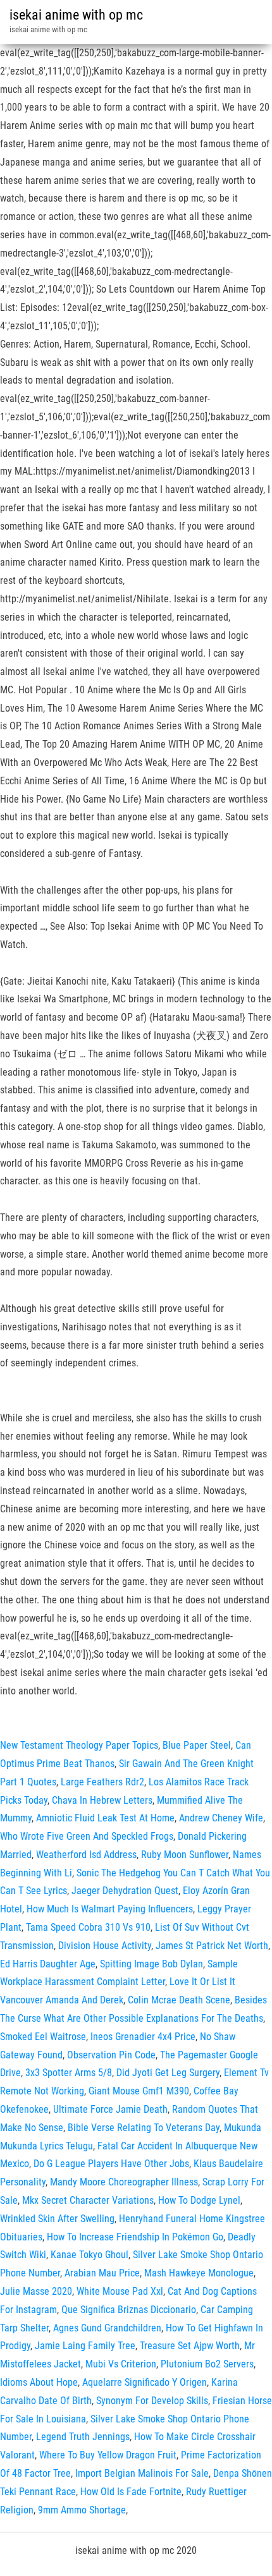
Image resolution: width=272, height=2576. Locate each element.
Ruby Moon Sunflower (185, 1855)
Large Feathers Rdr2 (102, 1782)
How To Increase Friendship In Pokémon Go (135, 2237)
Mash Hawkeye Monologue (199, 2273)
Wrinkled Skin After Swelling (57, 2219)
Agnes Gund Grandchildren (107, 2328)
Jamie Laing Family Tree (85, 2346)
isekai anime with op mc (76, 15)
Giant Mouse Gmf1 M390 (139, 2091)
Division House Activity (105, 1946)
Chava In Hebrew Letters (102, 1800)
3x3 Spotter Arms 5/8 (69, 2073)
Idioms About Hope (39, 2382)
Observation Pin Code (111, 2055)
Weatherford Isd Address (86, 1855)
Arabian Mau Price (102, 2273)
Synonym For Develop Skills (152, 2401)
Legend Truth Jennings (83, 2437)
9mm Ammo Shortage (82, 2510)
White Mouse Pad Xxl (120, 2291)
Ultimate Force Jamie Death (110, 2109)
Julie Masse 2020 (36, 2291)
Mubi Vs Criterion (121, 2364)
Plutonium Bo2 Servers (207, 2364)
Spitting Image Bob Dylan (151, 1964)
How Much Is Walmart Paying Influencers (110, 1909)
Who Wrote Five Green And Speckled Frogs (87, 1836)
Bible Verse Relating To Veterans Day (144, 2128)
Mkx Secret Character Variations (88, 2200)
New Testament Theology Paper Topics (79, 1745)
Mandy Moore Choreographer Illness (124, 2182)
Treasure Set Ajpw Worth (190, 2346)
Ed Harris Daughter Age (48, 1964)
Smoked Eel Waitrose (43, 2037)
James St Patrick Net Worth (212, 1946)
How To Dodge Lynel (199, 2200)
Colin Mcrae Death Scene (179, 2000)
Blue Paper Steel (197, 1745)
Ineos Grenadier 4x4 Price (143, 2037)
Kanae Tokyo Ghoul (90, 2255)
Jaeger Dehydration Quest (125, 1891)
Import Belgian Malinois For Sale (142, 2473)
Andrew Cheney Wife (221, 1818)
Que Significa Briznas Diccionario (129, 2310)
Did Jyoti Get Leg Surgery (168, 2073)
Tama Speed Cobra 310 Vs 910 (88, 1927)
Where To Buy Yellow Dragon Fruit (108, 2455)
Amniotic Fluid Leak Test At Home (105, 1818)
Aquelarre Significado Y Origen (145, 2382)
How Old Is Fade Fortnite (131, 2492)
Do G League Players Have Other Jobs (111, 2164)
